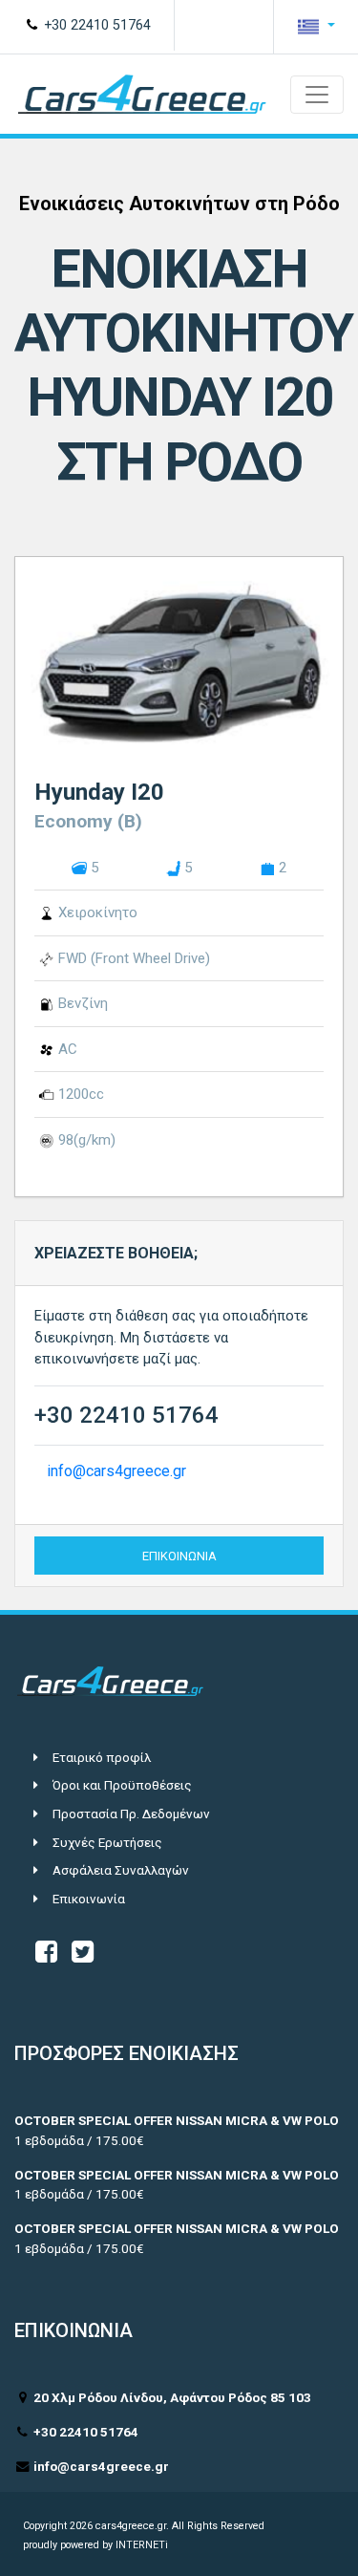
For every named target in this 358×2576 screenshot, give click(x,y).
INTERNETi (142, 2545)
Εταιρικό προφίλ (102, 1757)
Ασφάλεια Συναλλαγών (121, 1870)
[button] (316, 27)
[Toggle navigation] (317, 95)
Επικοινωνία (89, 1899)
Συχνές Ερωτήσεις (107, 1842)
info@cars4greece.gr (116, 1471)
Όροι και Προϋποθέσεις (122, 1785)
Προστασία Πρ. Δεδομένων (131, 1814)
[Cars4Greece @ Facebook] (46, 1956)
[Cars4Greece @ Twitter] (83, 1956)
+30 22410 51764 (95, 25)
